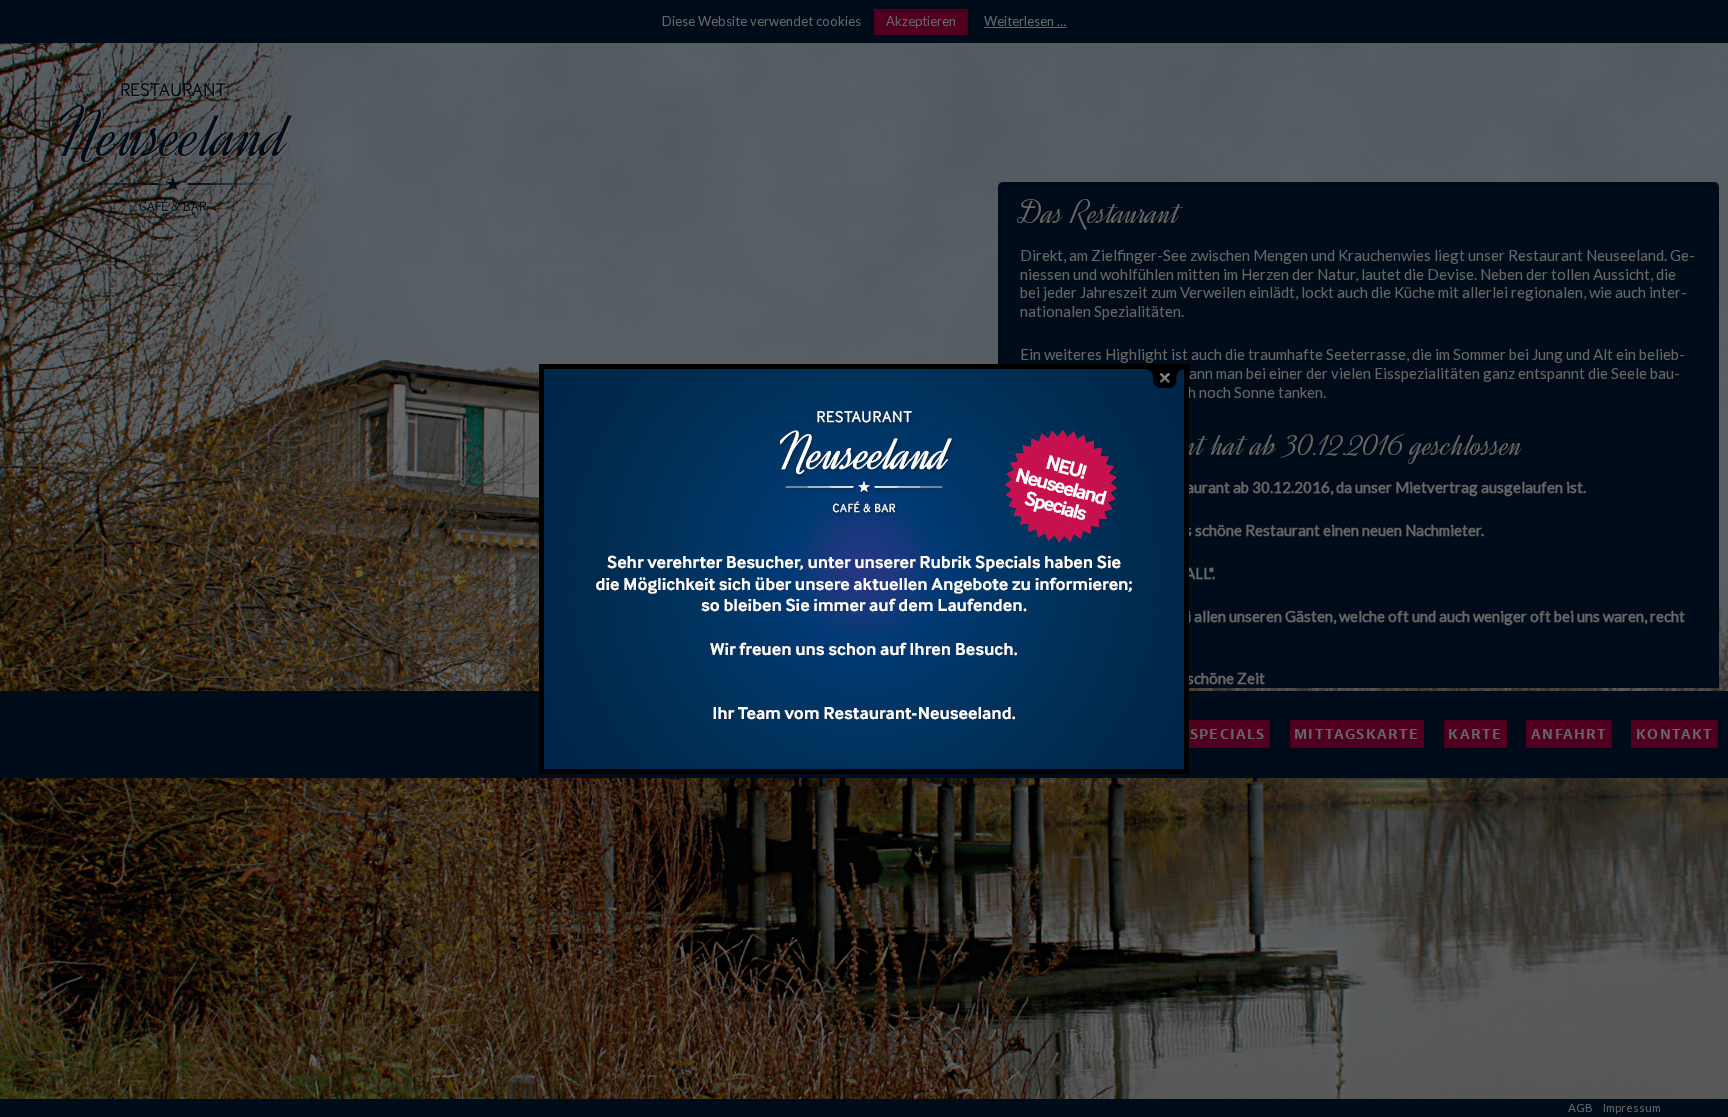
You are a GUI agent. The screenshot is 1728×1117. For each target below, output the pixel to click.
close (1165, 378)
